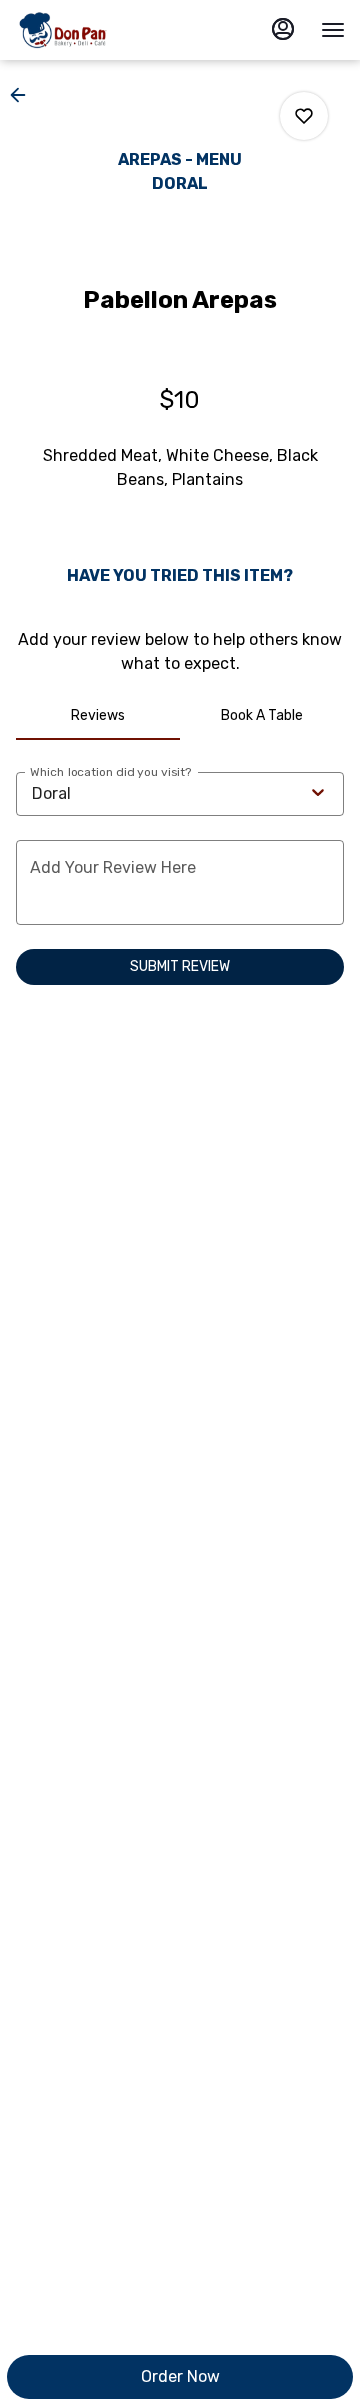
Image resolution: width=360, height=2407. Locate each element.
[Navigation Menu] (333, 30)
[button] (24, 95)
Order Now (180, 2376)
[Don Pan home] (105, 30)
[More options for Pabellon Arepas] (304, 116)
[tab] (98, 716)
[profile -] (283, 29)
